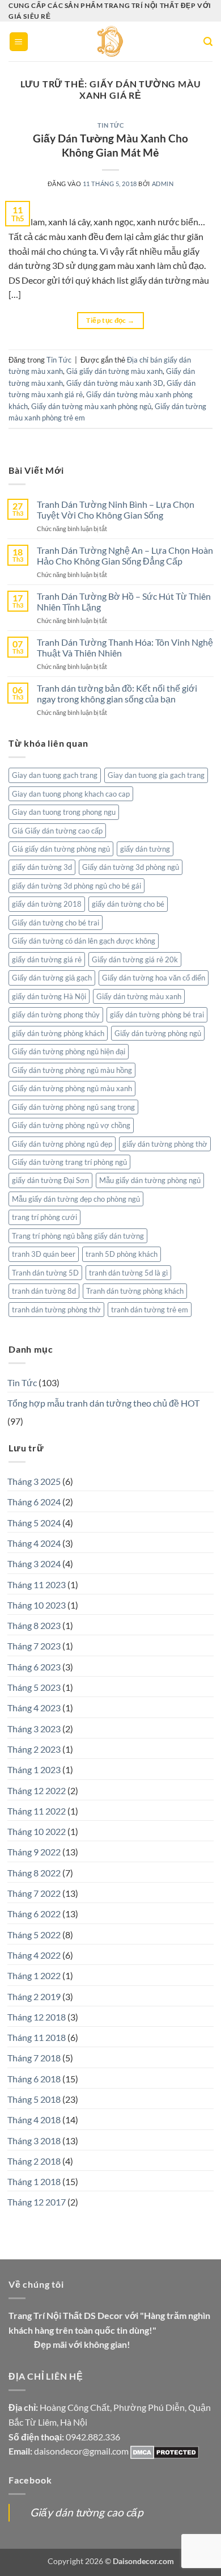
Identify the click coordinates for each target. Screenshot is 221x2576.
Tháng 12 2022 (37, 1790)
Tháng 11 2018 (37, 2037)
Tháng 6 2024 (34, 1502)
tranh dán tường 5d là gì (128, 1273)
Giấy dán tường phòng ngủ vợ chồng (71, 1125)
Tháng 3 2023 (34, 1729)
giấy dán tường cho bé (128, 904)
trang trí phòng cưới (44, 1217)
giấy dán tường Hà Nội (49, 996)
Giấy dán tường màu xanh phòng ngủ (91, 406)
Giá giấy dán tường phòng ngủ (61, 849)
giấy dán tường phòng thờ (165, 1144)
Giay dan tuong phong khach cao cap (71, 794)
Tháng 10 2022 (37, 1831)
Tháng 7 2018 (34, 2058)
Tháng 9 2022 (34, 1852)
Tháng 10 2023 (37, 1605)
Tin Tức (111, 125)
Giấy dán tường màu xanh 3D (115, 383)
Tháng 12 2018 (37, 2017)
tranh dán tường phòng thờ (56, 1310)
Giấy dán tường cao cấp (87, 2512)
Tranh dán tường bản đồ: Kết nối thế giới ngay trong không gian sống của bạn (117, 693)
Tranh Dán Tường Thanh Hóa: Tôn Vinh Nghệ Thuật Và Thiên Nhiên (125, 647)
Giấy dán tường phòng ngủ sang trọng (73, 1107)
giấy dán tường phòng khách (58, 1033)
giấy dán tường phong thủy (56, 1015)
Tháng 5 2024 (34, 1523)
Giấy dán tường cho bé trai (56, 923)
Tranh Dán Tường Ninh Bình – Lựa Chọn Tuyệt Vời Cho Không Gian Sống (116, 510)
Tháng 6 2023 (34, 1667)
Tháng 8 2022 (34, 1873)
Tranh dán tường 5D (45, 1273)
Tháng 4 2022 (34, 1955)
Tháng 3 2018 (34, 2141)
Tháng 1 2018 (34, 2181)
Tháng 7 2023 (34, 1646)
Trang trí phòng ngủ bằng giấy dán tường (78, 1236)
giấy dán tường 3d (42, 867)
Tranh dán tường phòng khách (135, 1291)
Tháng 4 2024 (34, 1543)
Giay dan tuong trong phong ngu (64, 812)
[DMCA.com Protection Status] (165, 2451)
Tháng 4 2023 (34, 1708)
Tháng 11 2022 (37, 1811)
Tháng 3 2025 (34, 1481)
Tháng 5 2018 (34, 2099)
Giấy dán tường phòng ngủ (158, 1033)
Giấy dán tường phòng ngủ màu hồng (72, 1070)
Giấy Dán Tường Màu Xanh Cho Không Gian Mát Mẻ (110, 145)
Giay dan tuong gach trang (55, 775)
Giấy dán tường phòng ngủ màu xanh (72, 1088)
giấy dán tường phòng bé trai (157, 1015)
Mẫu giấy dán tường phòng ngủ (150, 1180)
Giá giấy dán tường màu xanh (114, 371)
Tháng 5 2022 (34, 1935)
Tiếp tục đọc (110, 320)
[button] (19, 42)
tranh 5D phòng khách (122, 1254)
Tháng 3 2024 (34, 1563)
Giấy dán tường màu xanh (139, 996)
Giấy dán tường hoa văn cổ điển (154, 978)
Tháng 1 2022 (34, 1975)
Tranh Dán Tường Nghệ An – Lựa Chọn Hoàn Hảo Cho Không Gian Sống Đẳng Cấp (125, 555)
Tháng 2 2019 (34, 1996)
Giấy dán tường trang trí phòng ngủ (69, 1162)
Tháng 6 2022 (34, 1914)
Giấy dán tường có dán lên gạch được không (84, 941)
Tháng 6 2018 (34, 2079)
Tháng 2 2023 (34, 1749)
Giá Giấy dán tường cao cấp (57, 831)
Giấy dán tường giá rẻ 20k (135, 959)
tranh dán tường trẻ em (150, 1310)
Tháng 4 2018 (34, 2120)
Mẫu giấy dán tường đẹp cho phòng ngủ (76, 1199)
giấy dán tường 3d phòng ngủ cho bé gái (76, 886)
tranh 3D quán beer (44, 1254)
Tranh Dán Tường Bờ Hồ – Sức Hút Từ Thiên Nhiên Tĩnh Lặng (124, 601)
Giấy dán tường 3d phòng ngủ (131, 867)
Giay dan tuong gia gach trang (156, 775)
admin (163, 184)
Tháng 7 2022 (34, 1893)
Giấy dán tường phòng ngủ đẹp (62, 1144)
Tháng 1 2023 (34, 1769)
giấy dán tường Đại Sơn (50, 1180)
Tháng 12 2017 (37, 2202)
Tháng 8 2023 (34, 1625)
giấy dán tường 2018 (47, 904)
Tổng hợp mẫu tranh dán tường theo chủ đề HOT (103, 1403)
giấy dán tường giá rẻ (47, 959)
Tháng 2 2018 (34, 2161)
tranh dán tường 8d (44, 1291)
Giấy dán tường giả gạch (52, 978)
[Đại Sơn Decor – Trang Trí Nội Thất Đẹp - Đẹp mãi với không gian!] (111, 41)
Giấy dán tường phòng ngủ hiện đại (69, 1051)
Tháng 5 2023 (34, 1687)
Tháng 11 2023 (37, 1584)
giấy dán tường (145, 849)
